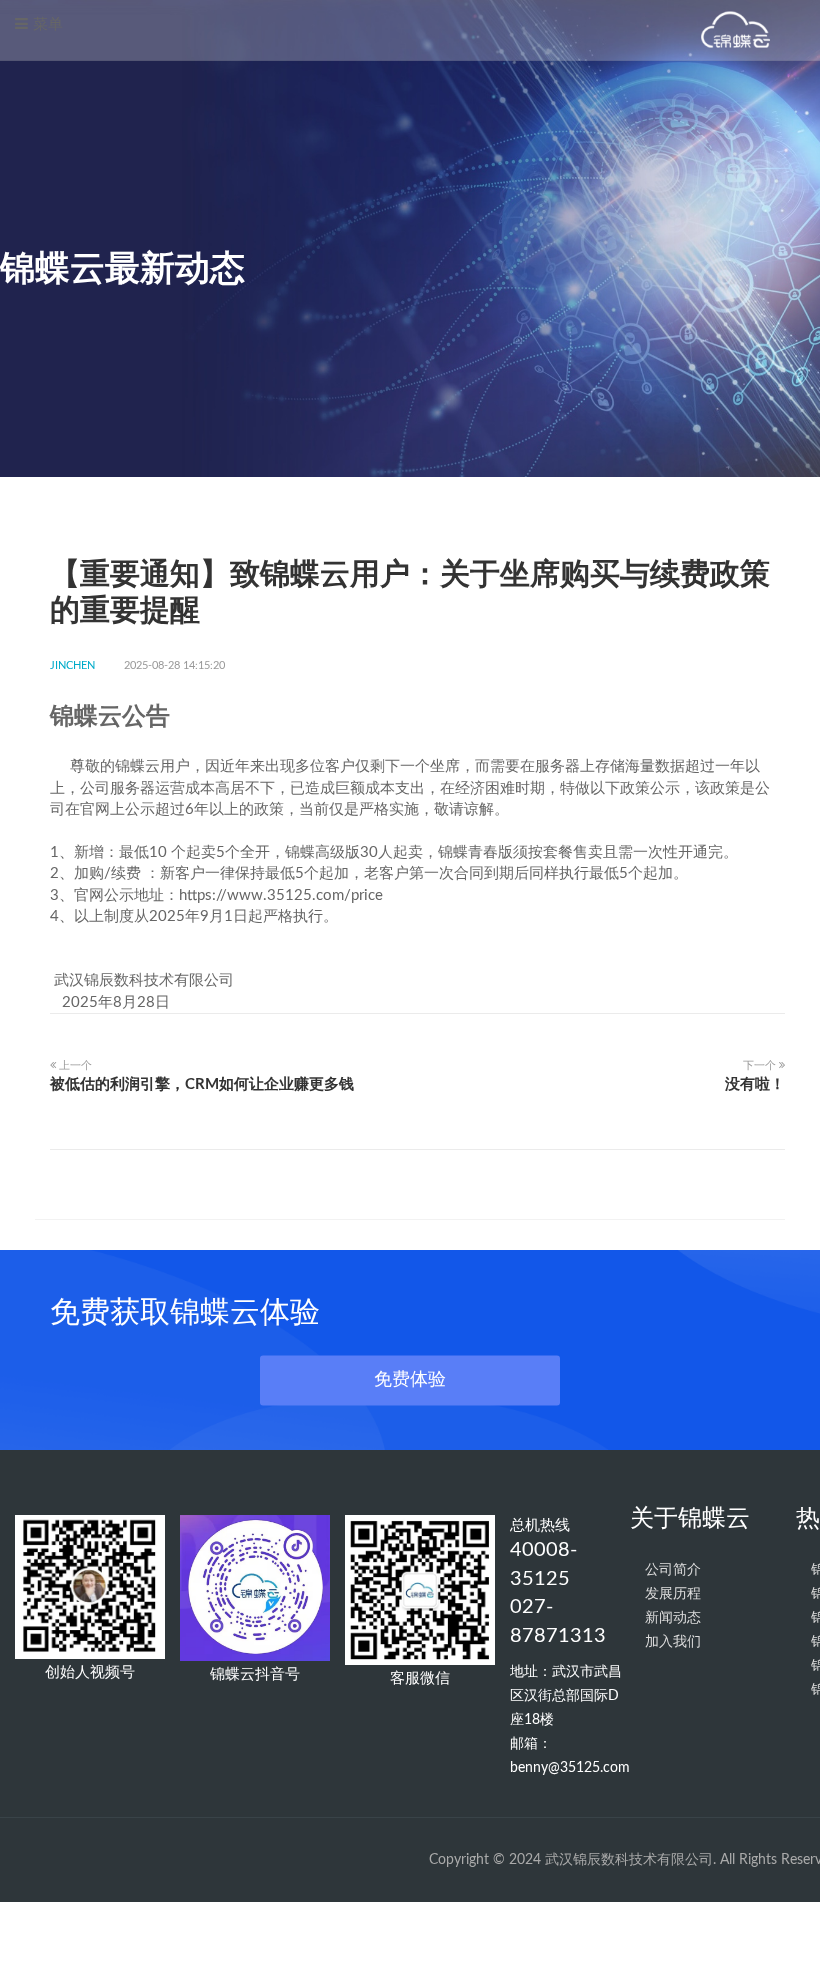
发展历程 (673, 1594)
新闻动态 (673, 1618)
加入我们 (673, 1642)
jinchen (72, 665)
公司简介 (673, 1570)
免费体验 (410, 1379)
